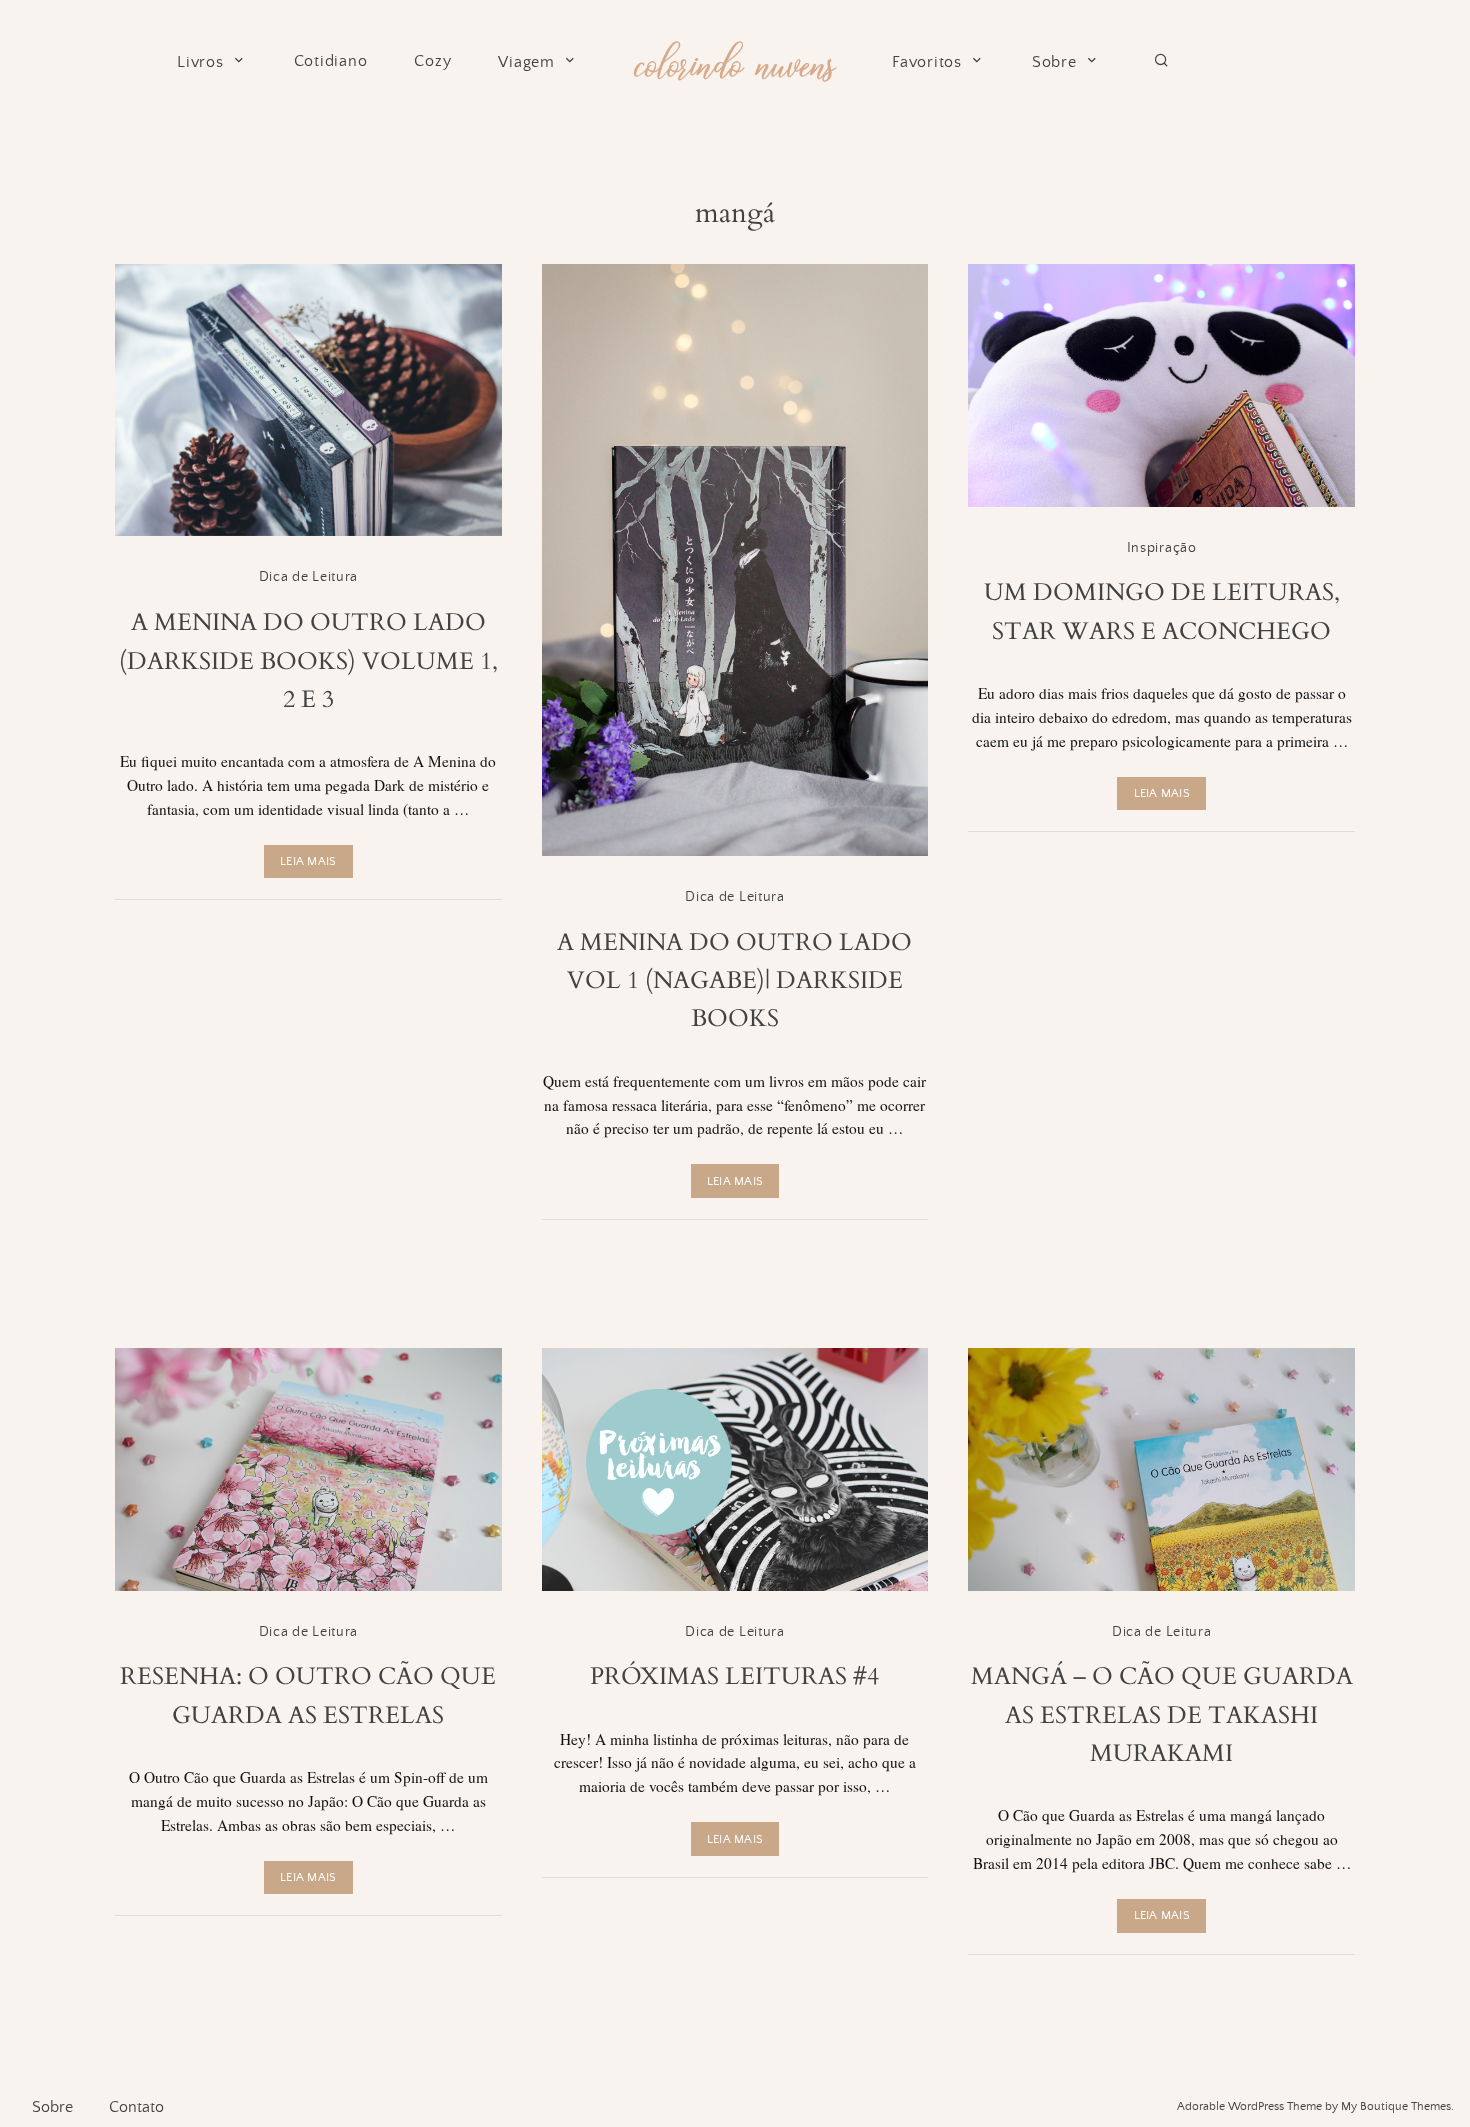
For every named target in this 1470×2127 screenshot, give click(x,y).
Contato (136, 2107)
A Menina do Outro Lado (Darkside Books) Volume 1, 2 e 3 (308, 661)
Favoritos (927, 62)
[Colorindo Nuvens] (735, 58)
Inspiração (1162, 548)
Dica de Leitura (309, 577)
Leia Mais (308, 861)
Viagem (526, 62)
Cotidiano (331, 61)
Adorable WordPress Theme (1249, 2106)
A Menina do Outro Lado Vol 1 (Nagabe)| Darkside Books (734, 981)
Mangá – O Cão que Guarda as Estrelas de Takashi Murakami (1162, 1715)
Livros (200, 62)
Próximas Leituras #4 (734, 1676)
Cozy (432, 61)
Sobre (1054, 62)
